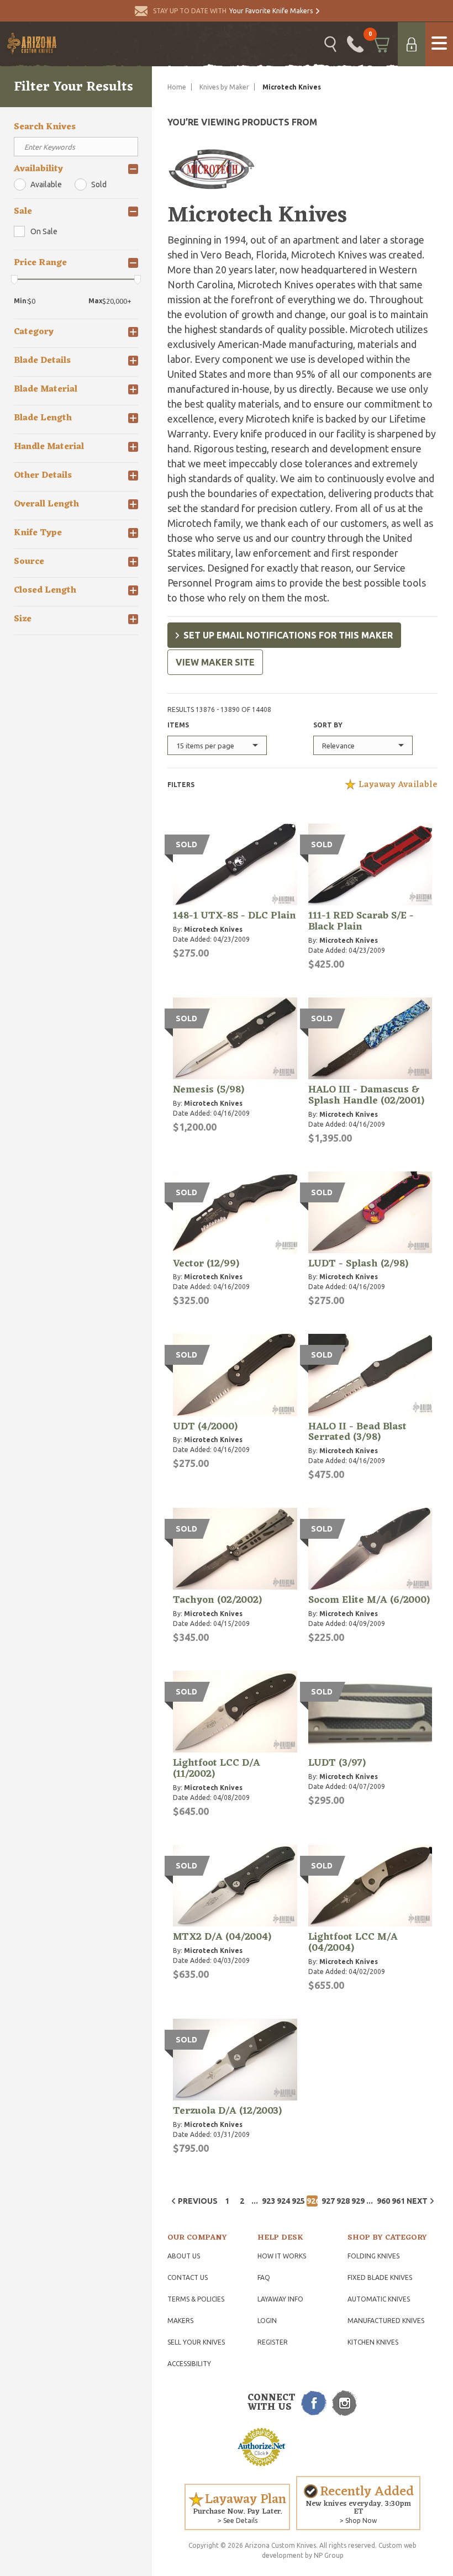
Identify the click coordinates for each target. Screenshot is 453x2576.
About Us (184, 2256)
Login (267, 2321)
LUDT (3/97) (337, 1763)
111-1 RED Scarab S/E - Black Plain (361, 921)
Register (273, 2342)
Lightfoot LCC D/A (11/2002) (217, 1769)
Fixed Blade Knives (380, 2277)
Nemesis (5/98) (209, 1090)
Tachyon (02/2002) (217, 1600)
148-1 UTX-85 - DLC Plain (235, 916)
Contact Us (188, 2277)
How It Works (282, 2256)
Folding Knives (373, 2256)
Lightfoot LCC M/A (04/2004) (353, 1942)
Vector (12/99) (206, 1264)
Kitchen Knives (373, 2342)
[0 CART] (381, 44)
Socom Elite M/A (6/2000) (369, 1600)
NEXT (417, 2201)
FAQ (264, 2277)
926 (312, 2201)
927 (327, 2201)
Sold (99, 184)
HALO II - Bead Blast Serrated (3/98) (357, 1432)
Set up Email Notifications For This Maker (288, 635)
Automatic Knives (379, 2299)
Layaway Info (280, 2299)
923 (267, 2201)
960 (382, 2201)
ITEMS (178, 725)
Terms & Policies (196, 2299)
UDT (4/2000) (205, 1427)
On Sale (44, 231)
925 (297, 2201)
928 (342, 2201)
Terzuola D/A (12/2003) (227, 2111)
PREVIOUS (198, 2201)
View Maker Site (215, 662)
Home (177, 87)
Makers (180, 2321)
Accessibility (189, 2364)
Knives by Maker (224, 87)
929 (357, 2201)
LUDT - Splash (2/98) (358, 1264)
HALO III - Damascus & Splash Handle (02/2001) (366, 1095)
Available (46, 184)
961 (397, 2201)
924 (282, 2201)
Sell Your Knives (196, 2342)
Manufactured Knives (386, 2321)
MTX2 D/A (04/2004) (222, 1937)
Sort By (328, 725)
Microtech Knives (213, 929)
